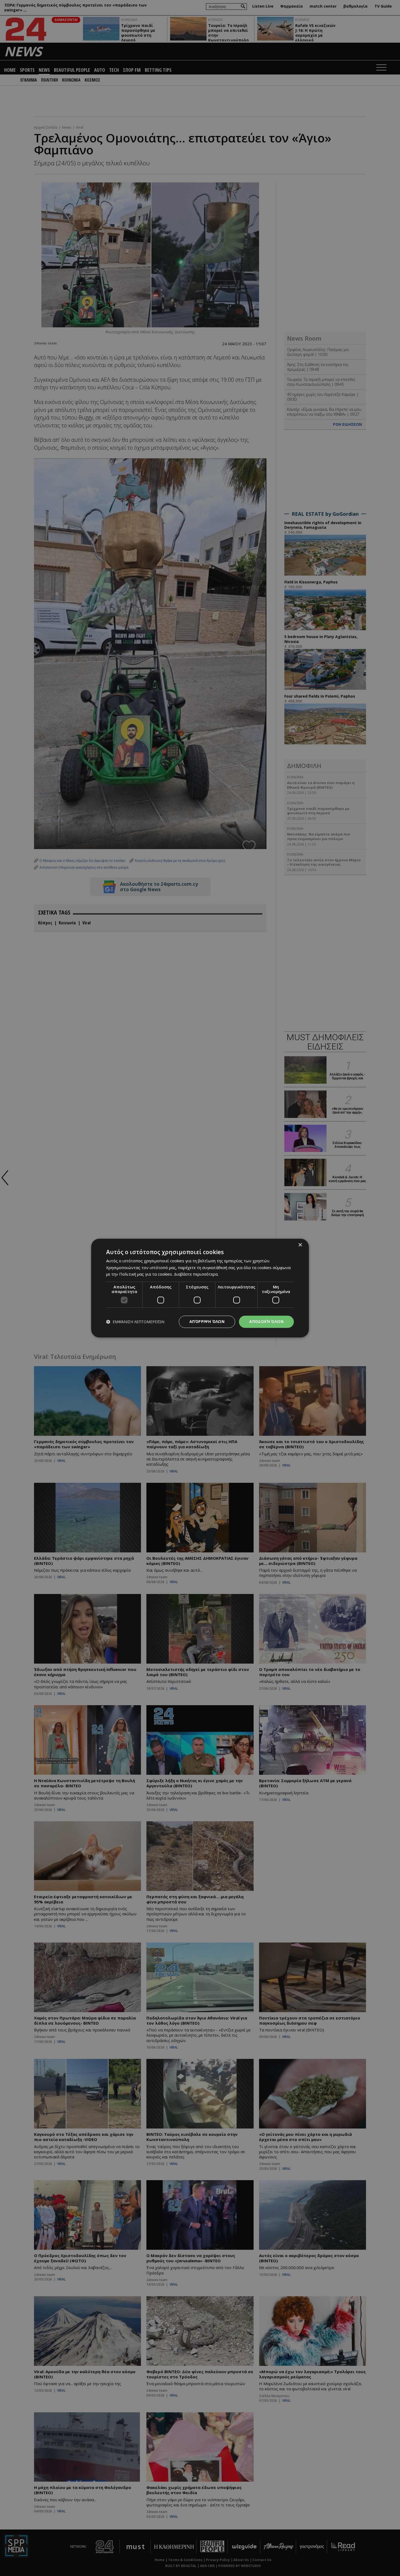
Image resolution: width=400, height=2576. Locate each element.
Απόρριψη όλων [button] (207, 1321)
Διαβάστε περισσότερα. (196, 1274)
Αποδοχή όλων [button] (266, 1321)
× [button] (300, 1245)
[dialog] (200, 1288)
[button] (135, 1322)
